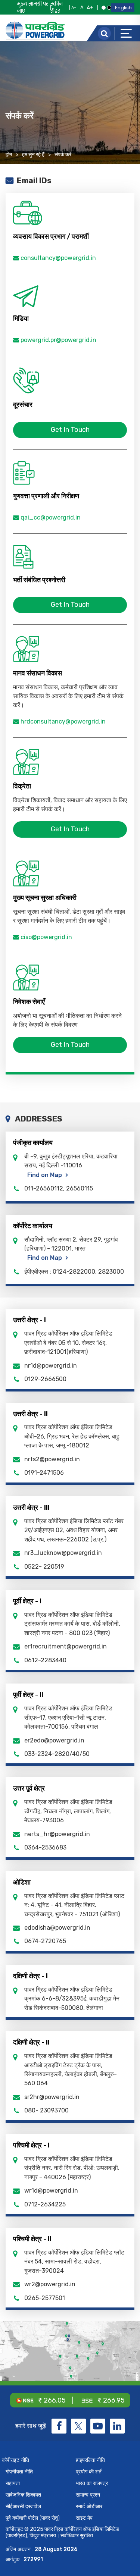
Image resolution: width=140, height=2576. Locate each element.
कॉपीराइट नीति (15, 2460)
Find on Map (45, 1175)
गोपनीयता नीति (19, 2472)
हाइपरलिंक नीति (90, 2460)
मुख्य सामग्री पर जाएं (33, 7)
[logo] (35, 31)
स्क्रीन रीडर (57, 7)
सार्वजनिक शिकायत (23, 2495)
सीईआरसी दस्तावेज (23, 2506)
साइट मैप (84, 2518)
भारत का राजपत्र (92, 2483)
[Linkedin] (117, 2426)
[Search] (104, 33)
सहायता (13, 2483)
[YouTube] (98, 2426)
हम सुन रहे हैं (33, 155)
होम (9, 155)
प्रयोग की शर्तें (89, 2472)
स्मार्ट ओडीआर (89, 2506)
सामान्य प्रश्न (88, 2495)
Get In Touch (70, 430)
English (123, 8)
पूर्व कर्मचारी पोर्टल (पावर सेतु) (33, 2518)
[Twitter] (78, 2426)
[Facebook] (59, 2426)
